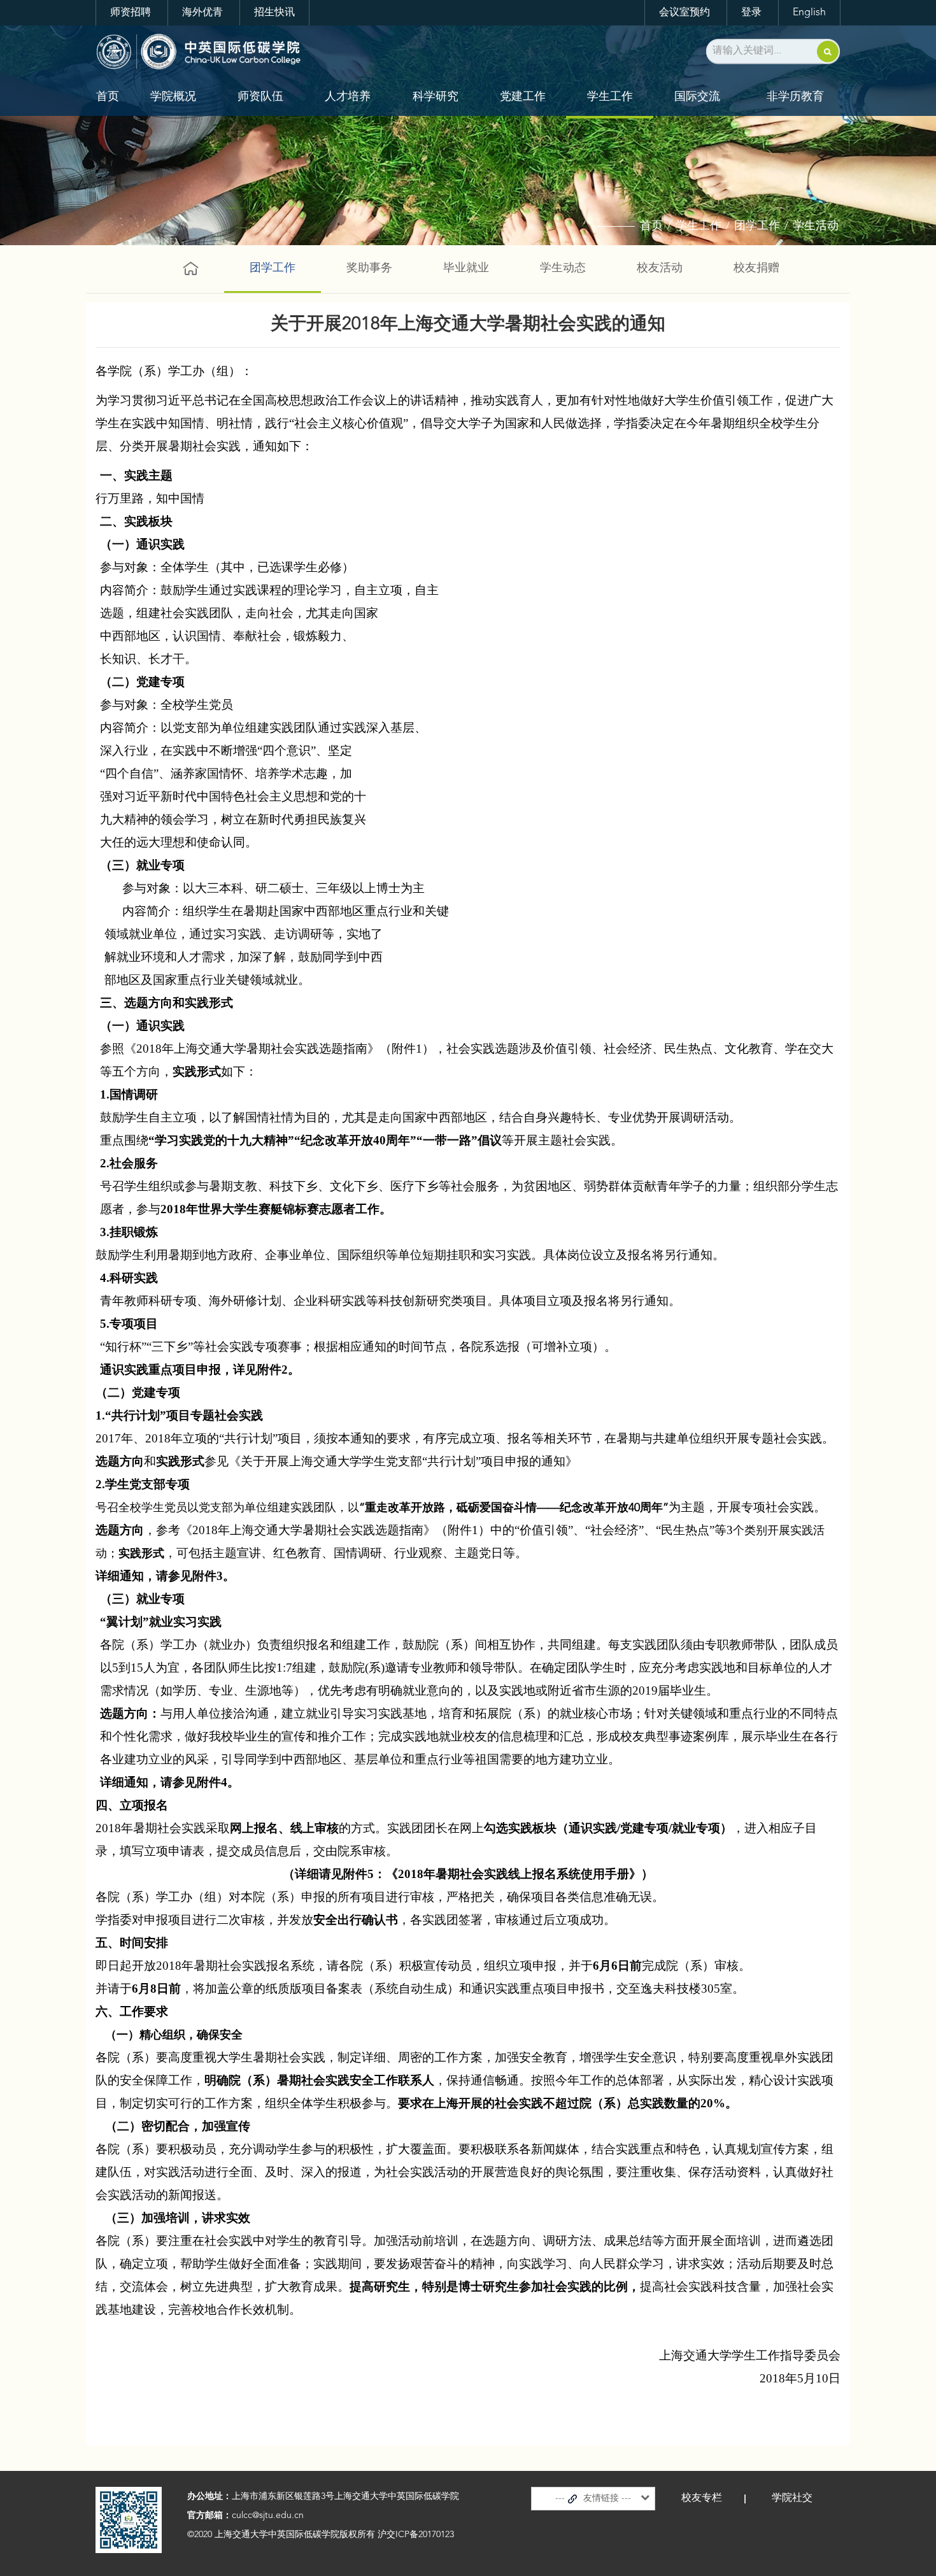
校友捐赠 (756, 268)
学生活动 (816, 226)
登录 (751, 13)
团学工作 (757, 226)
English (809, 13)
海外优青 (202, 13)
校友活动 (660, 268)
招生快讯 (274, 13)
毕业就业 (466, 268)
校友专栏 (702, 2498)
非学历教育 (795, 97)
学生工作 (610, 97)
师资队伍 (260, 97)
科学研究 (436, 97)
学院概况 (173, 97)
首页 (108, 97)
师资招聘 (131, 13)
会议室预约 (684, 13)
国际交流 (697, 97)
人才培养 (348, 97)
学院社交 (792, 2498)
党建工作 (523, 97)
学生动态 (563, 268)
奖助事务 (369, 268)
